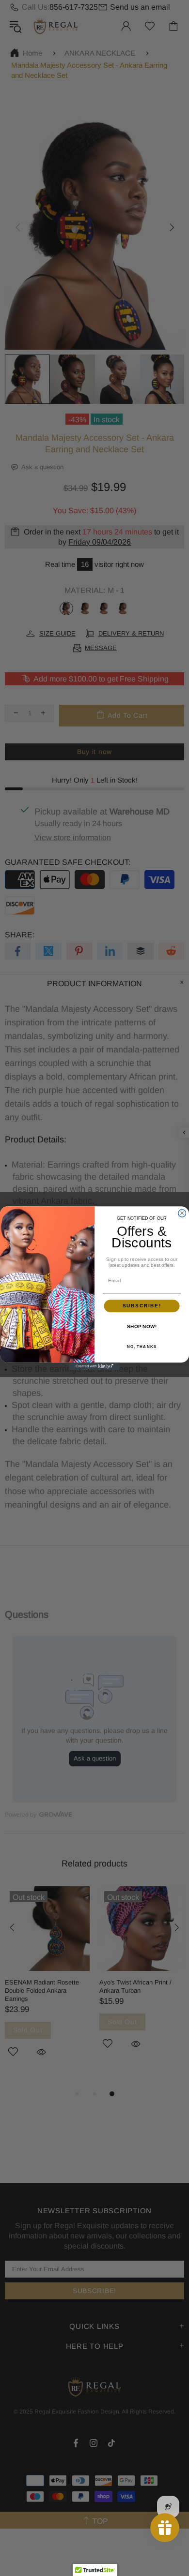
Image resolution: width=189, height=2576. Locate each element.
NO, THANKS (142, 1347)
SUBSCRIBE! (142, 1306)
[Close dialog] (182, 1213)
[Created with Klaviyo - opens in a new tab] (94, 1366)
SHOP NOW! (142, 1326)
